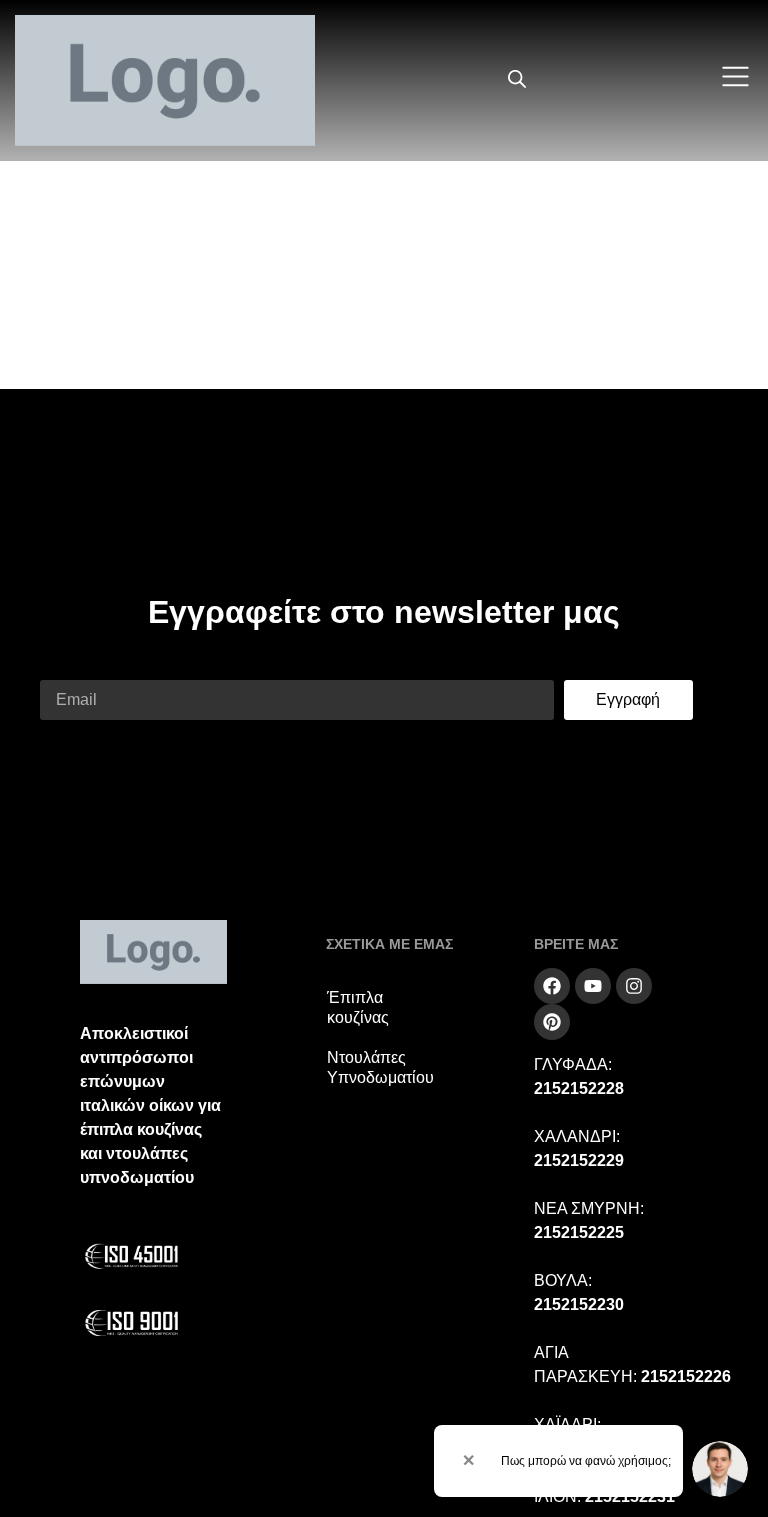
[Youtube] (593, 986)
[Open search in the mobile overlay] (517, 80)
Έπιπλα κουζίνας (358, 1007)
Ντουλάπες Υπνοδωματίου (380, 1067)
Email (60, 667)
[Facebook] (552, 986)
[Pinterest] (552, 1022)
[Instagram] (634, 986)
